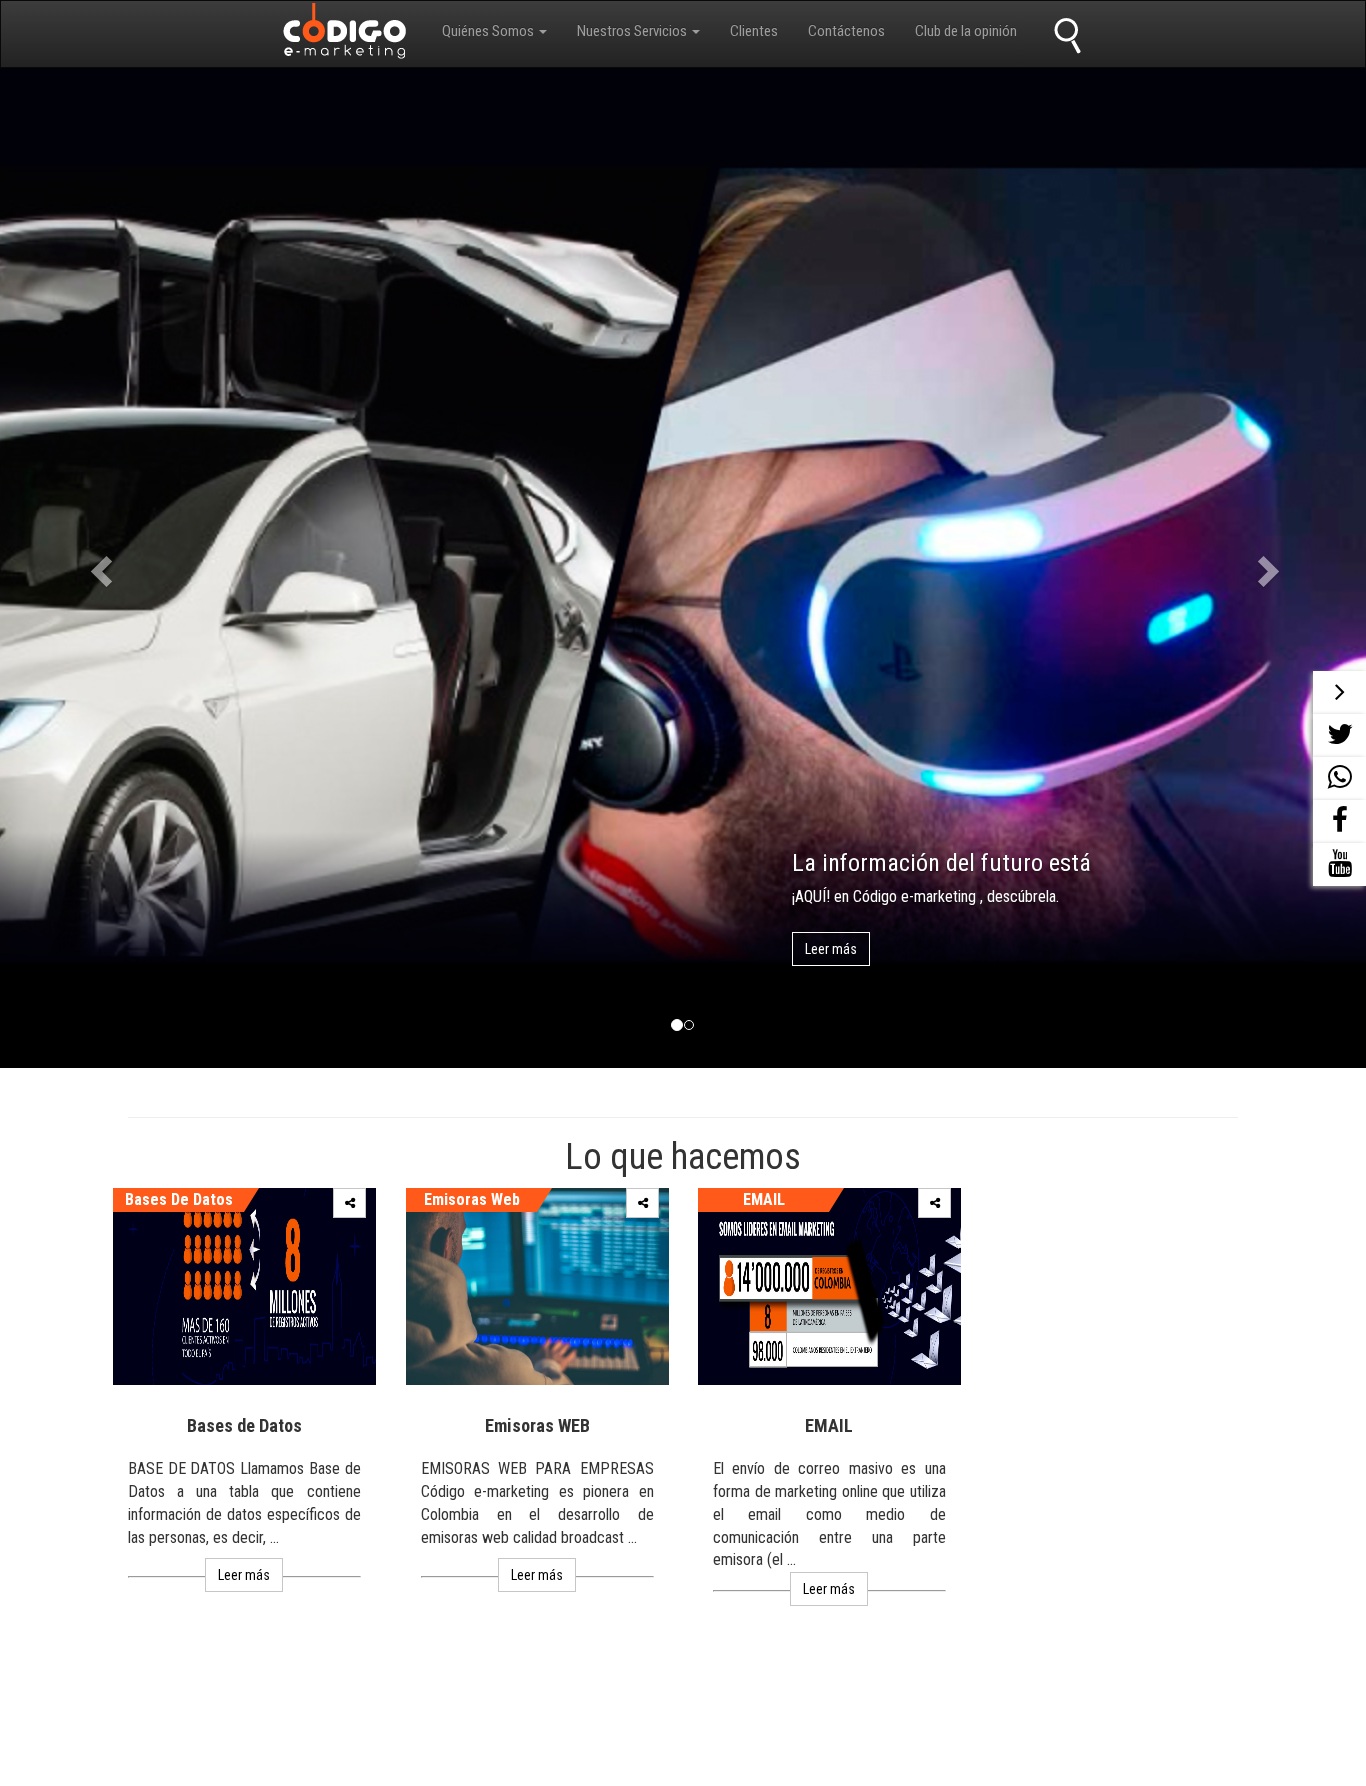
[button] (494, 31)
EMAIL (764, 1199)
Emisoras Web (471, 1199)
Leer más (831, 949)
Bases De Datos (179, 1199)
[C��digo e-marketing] (347, 35)
